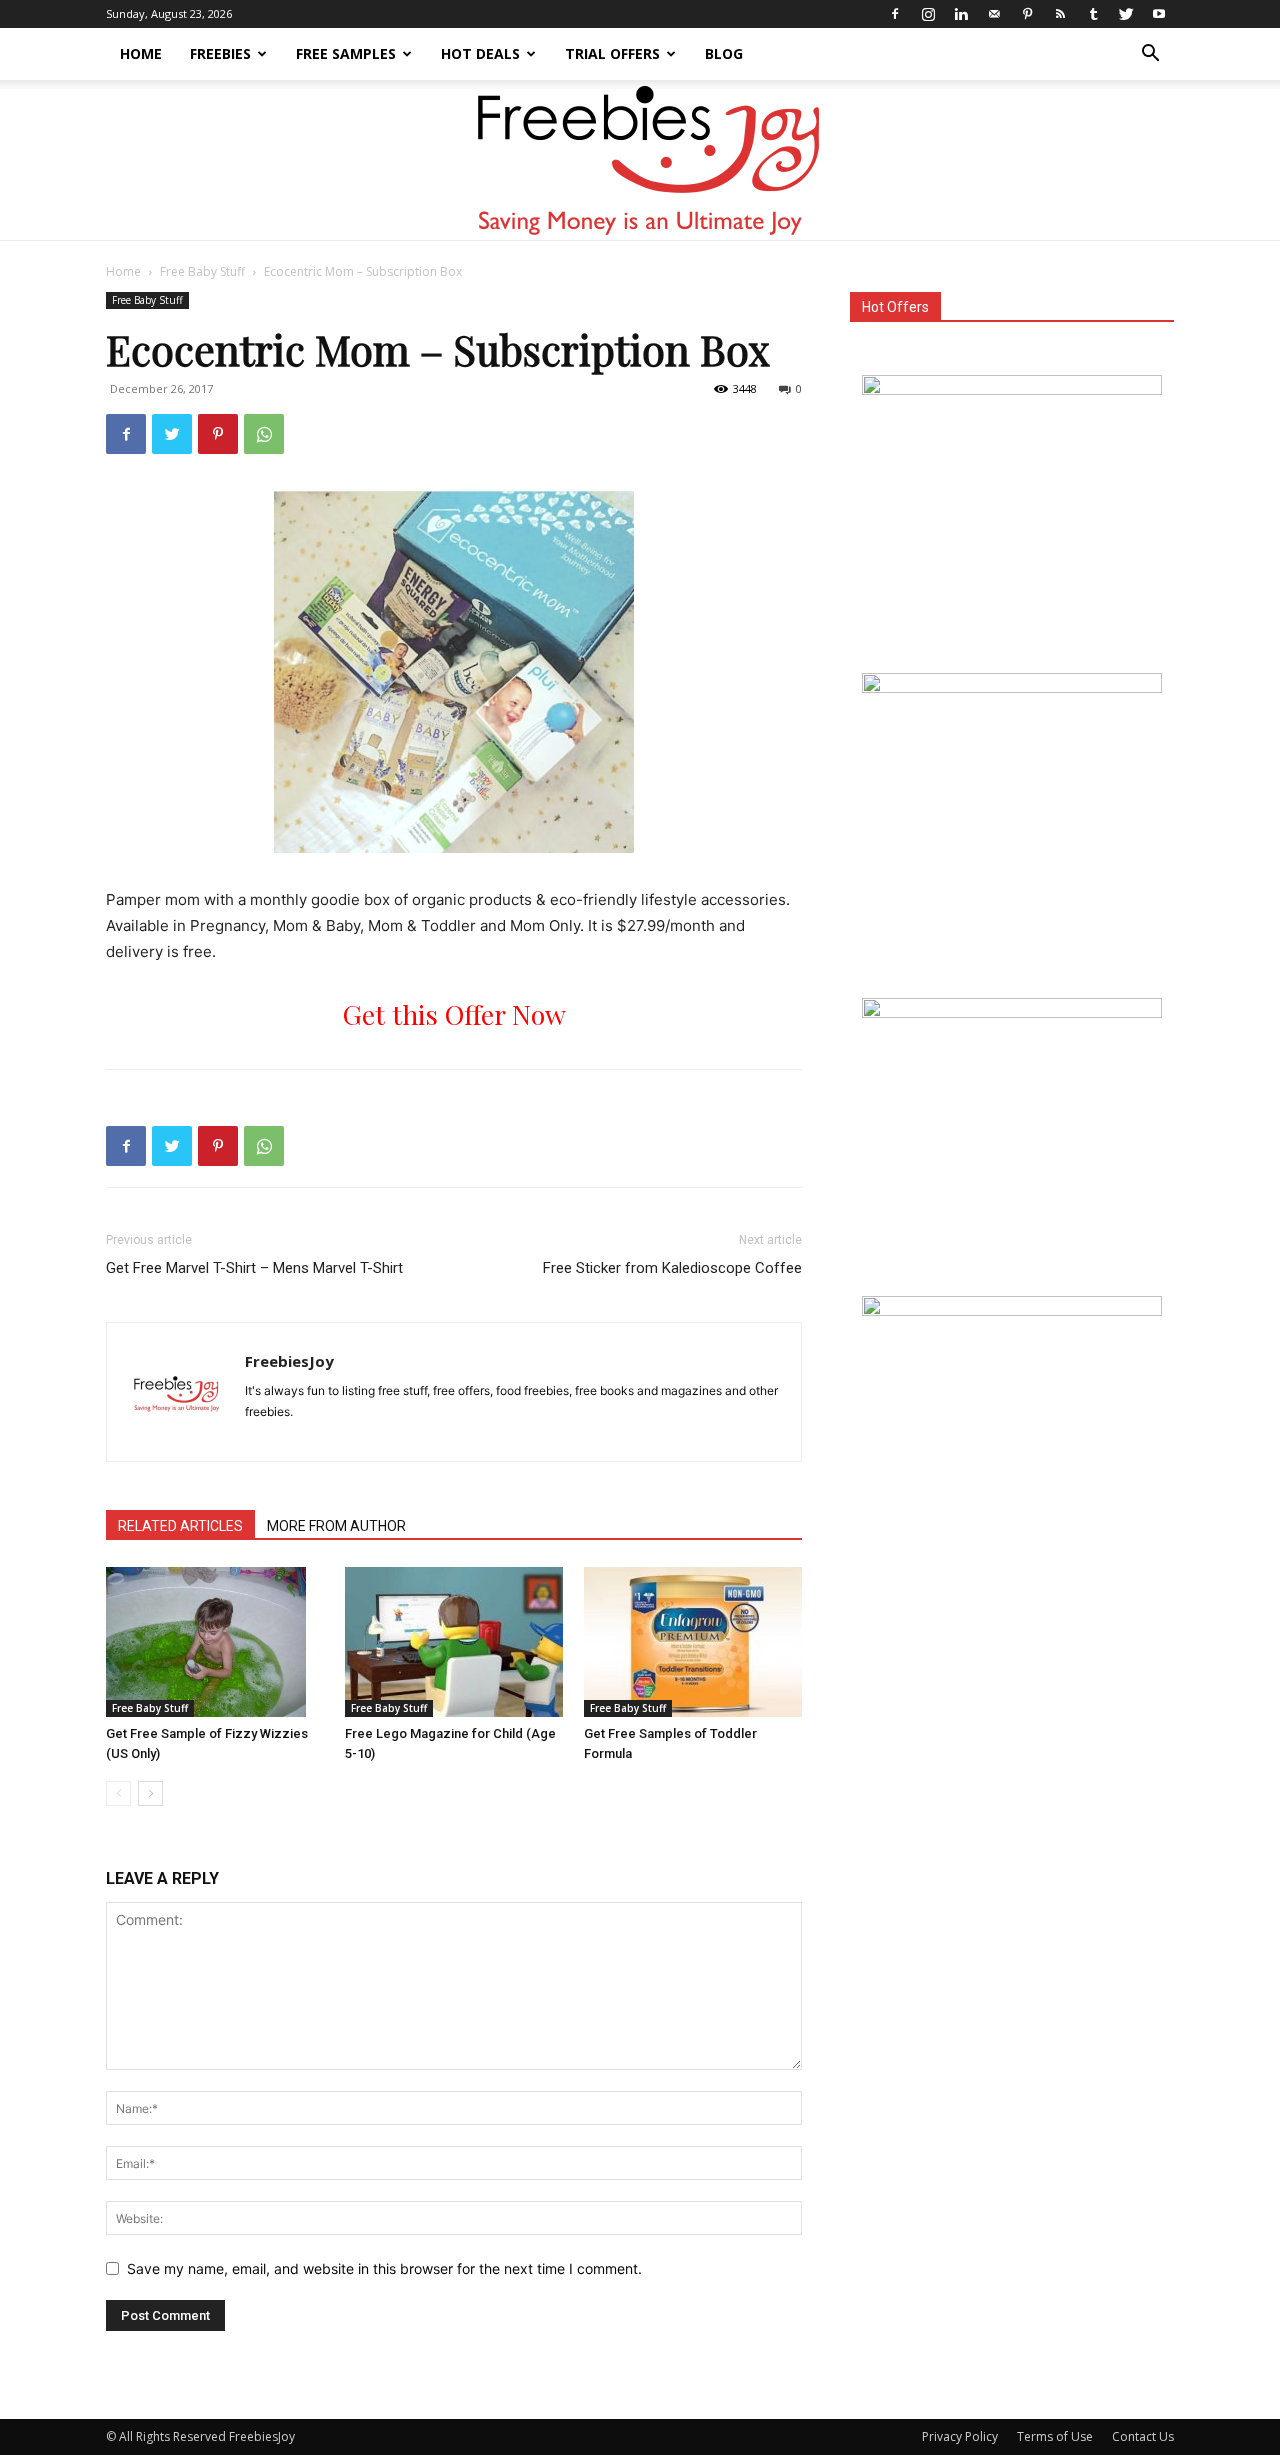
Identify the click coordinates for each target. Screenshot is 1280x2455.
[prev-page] (118, 1793)
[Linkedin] (961, 14)
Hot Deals (480, 53)
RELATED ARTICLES (180, 1526)
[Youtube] (1159, 14)
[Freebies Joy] (640, 161)
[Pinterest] (1027, 14)
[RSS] (1060, 14)
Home (141, 53)
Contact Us (1143, 2436)
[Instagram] (928, 14)
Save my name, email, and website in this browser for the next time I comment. (384, 2268)
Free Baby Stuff (202, 271)
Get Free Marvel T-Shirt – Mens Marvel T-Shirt (254, 1268)
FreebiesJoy (289, 1361)
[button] (1150, 55)
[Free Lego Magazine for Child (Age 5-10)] (454, 1642)
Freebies (220, 53)
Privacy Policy (960, 2436)
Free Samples (346, 53)
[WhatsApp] (264, 434)
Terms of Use (1055, 2436)
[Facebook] (895, 14)
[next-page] (150, 1793)
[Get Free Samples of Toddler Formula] (693, 1642)
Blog (724, 53)
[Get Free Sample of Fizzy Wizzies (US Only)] (215, 1642)
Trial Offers (612, 53)
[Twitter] (1126, 14)
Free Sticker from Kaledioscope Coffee (672, 1268)
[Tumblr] (1093, 14)
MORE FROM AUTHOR (336, 1526)
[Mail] (994, 14)
